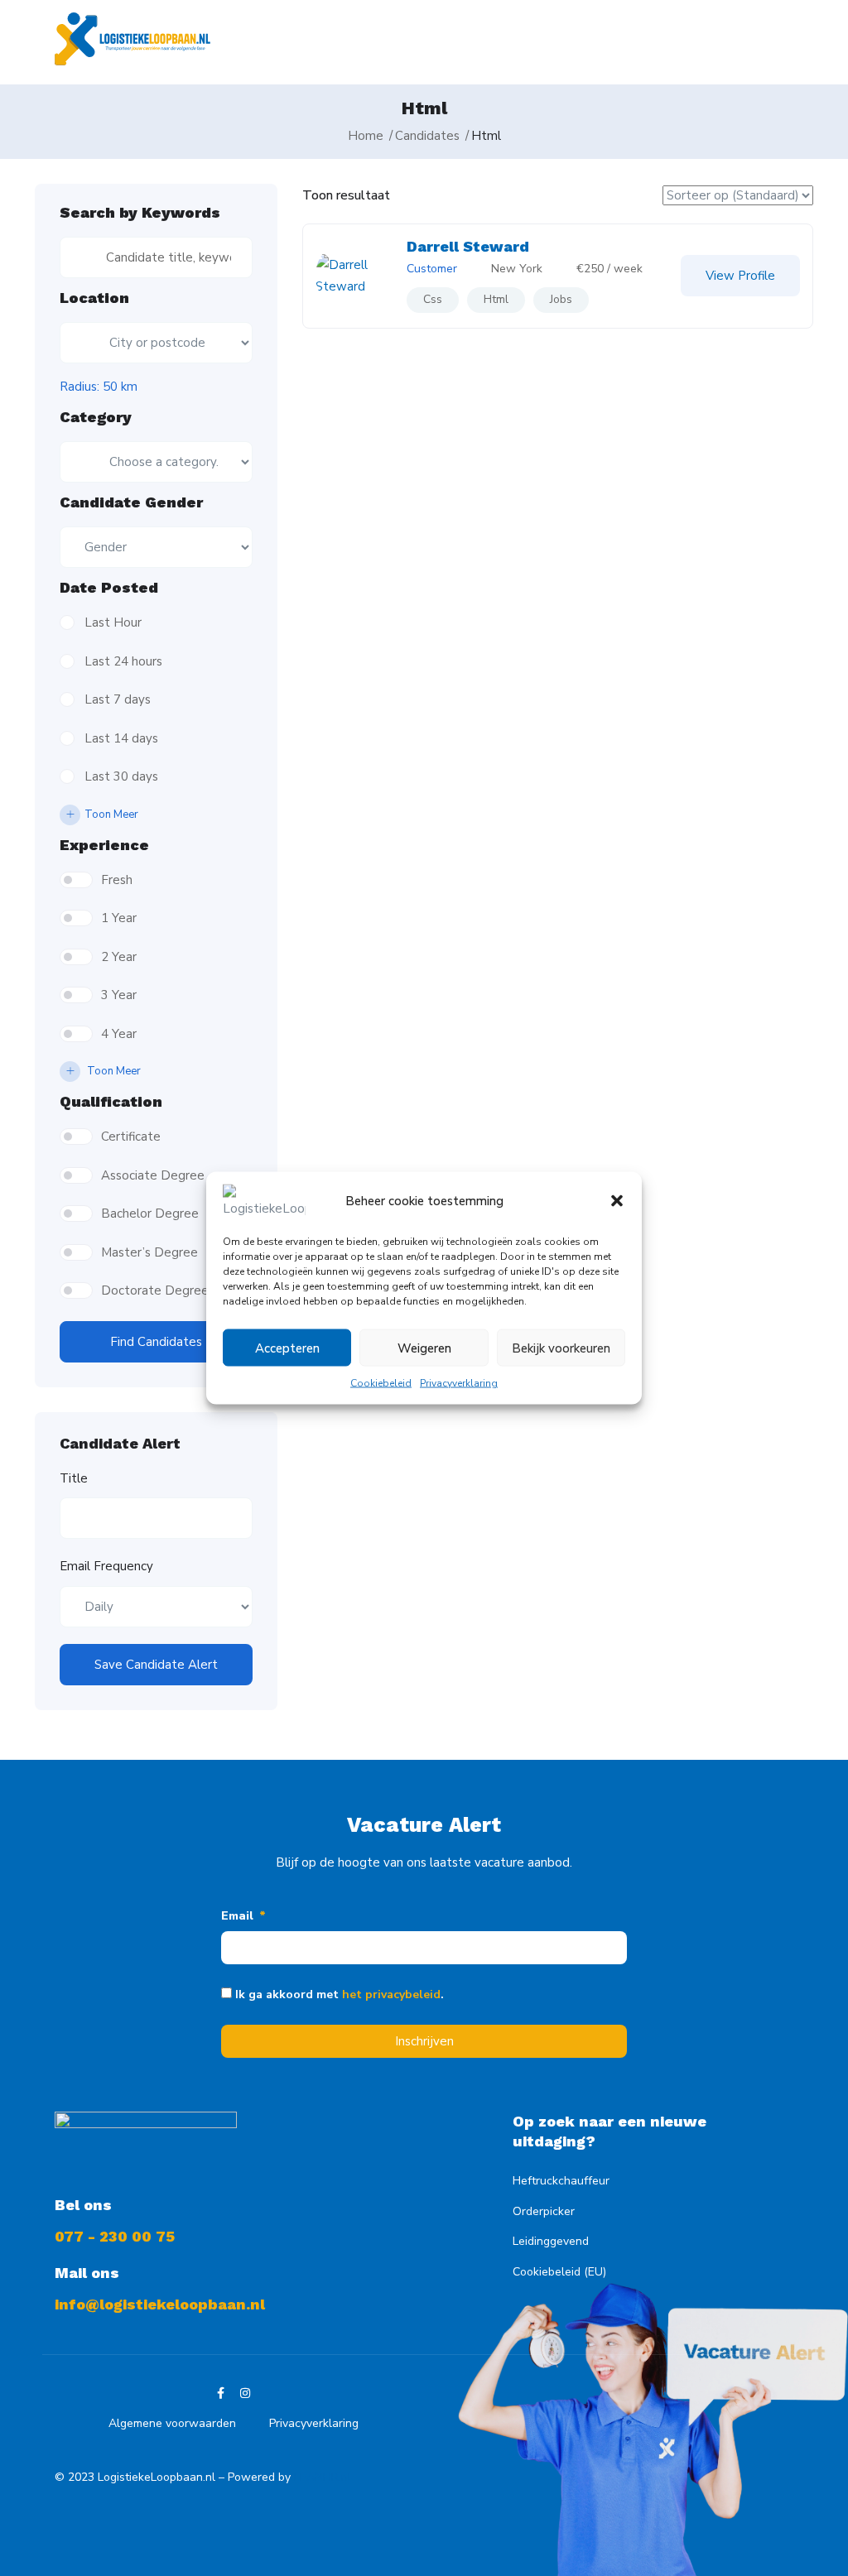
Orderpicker (544, 2211)
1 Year (119, 918)
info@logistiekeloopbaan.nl (160, 2304)
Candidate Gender (131, 502)
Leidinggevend (551, 2241)
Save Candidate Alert (156, 1665)
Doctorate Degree (155, 1290)
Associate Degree (153, 1175)
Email (239, 1916)
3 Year (119, 995)
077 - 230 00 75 (115, 2236)
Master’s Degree (149, 1252)
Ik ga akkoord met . (340, 1994)
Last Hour (113, 622)
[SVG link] (132, 39)
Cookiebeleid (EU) (559, 2272)
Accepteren (287, 1348)
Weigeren (424, 1348)
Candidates (427, 136)
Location (94, 298)
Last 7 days (118, 699)
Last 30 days (121, 776)
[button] (617, 1201)
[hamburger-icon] (758, 43)
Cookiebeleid (381, 1383)
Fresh (117, 880)
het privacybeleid (391, 1994)
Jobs (561, 299)
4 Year (119, 1034)
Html (496, 299)
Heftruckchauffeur (561, 2181)
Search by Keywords (140, 213)
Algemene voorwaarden (172, 2423)
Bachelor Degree (150, 1214)
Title (74, 1478)
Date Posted (109, 588)
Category (96, 417)
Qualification (111, 1102)
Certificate (131, 1137)
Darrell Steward (468, 246)
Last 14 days (121, 738)
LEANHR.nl (323, 2477)
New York (517, 269)
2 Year (119, 957)
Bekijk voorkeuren (561, 1348)
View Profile (740, 276)
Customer (432, 269)
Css (433, 299)
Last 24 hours (123, 661)
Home (366, 136)
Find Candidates (156, 1342)
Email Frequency (106, 1566)
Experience (104, 845)
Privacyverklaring (459, 1383)
